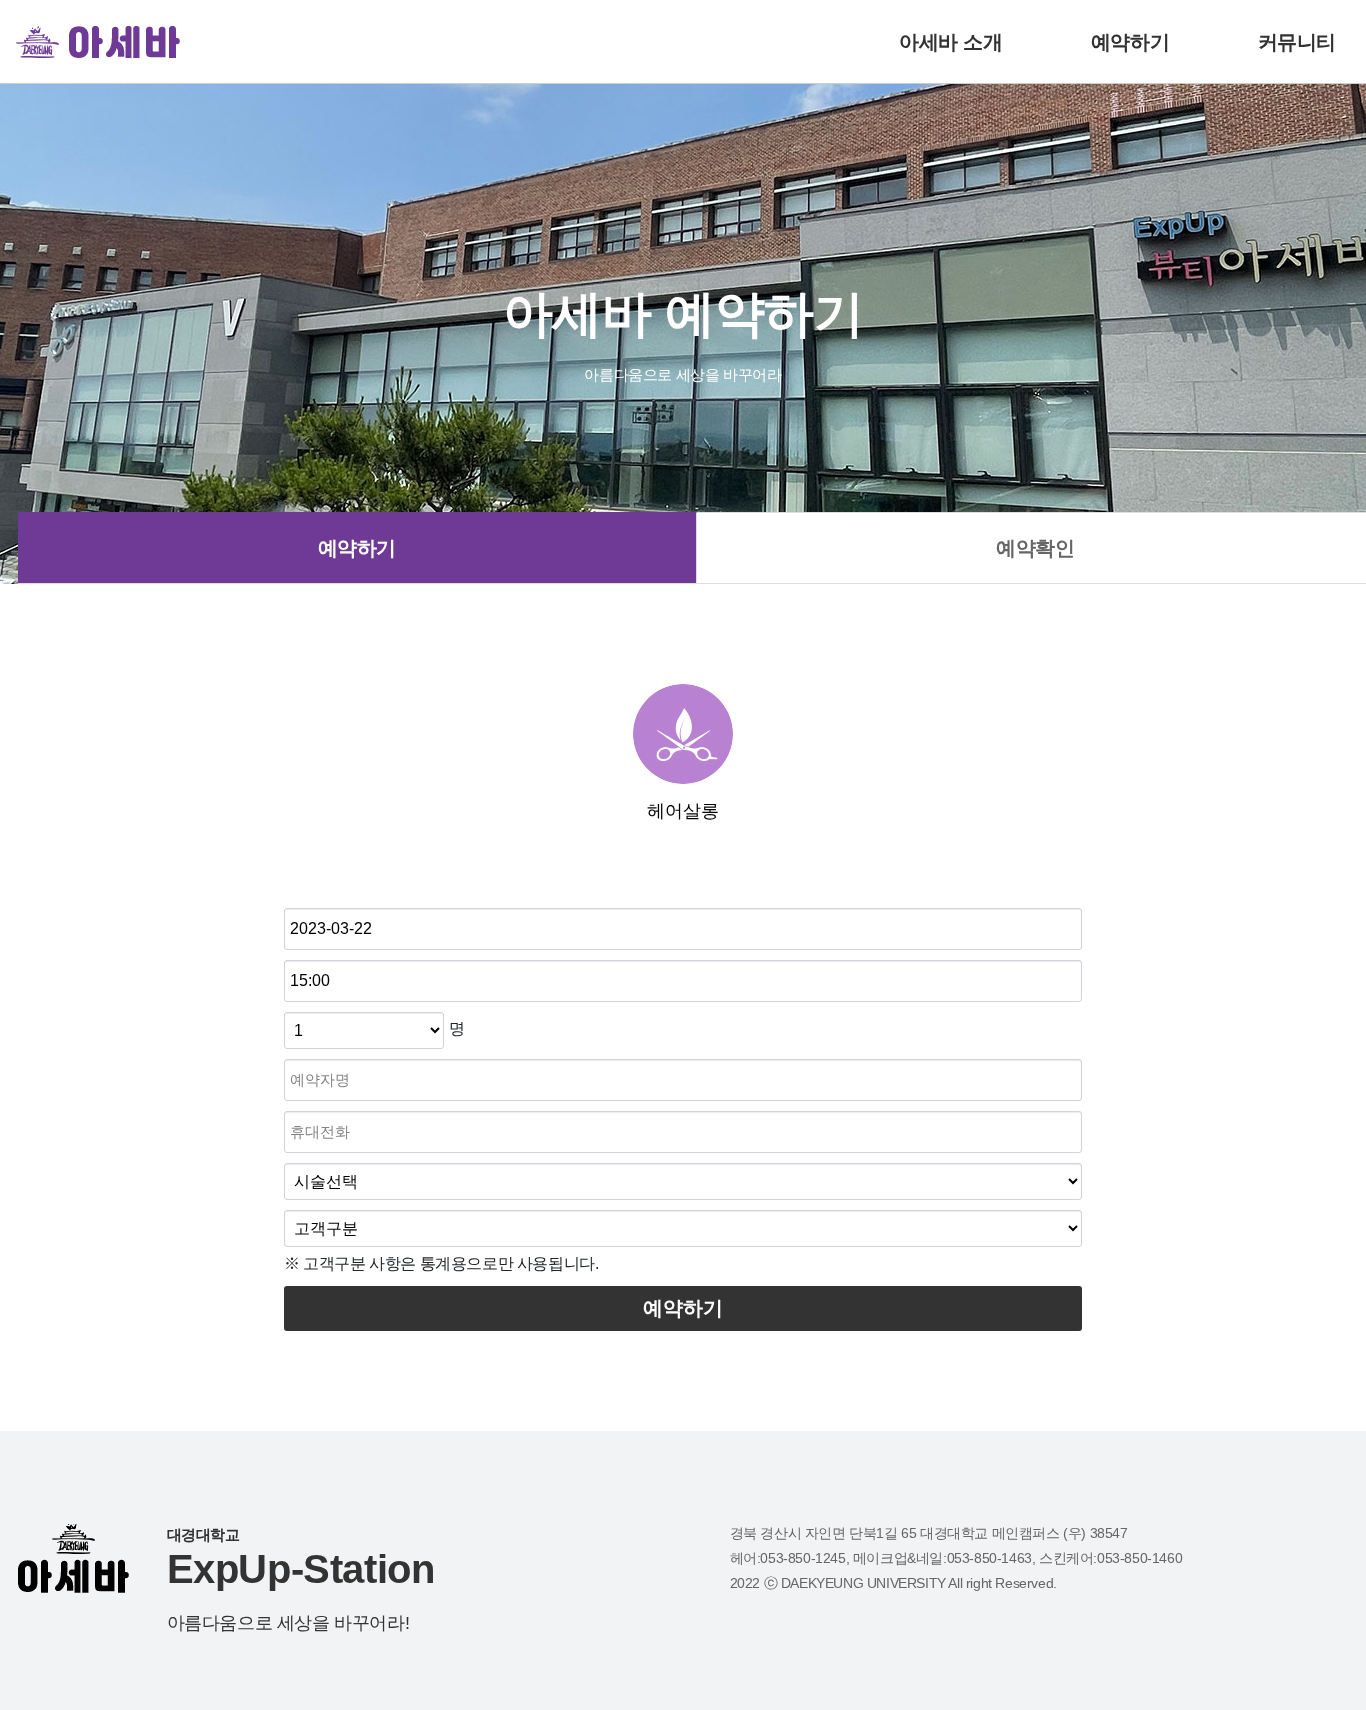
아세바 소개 (951, 42)
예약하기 (1130, 42)
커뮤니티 (1297, 42)
